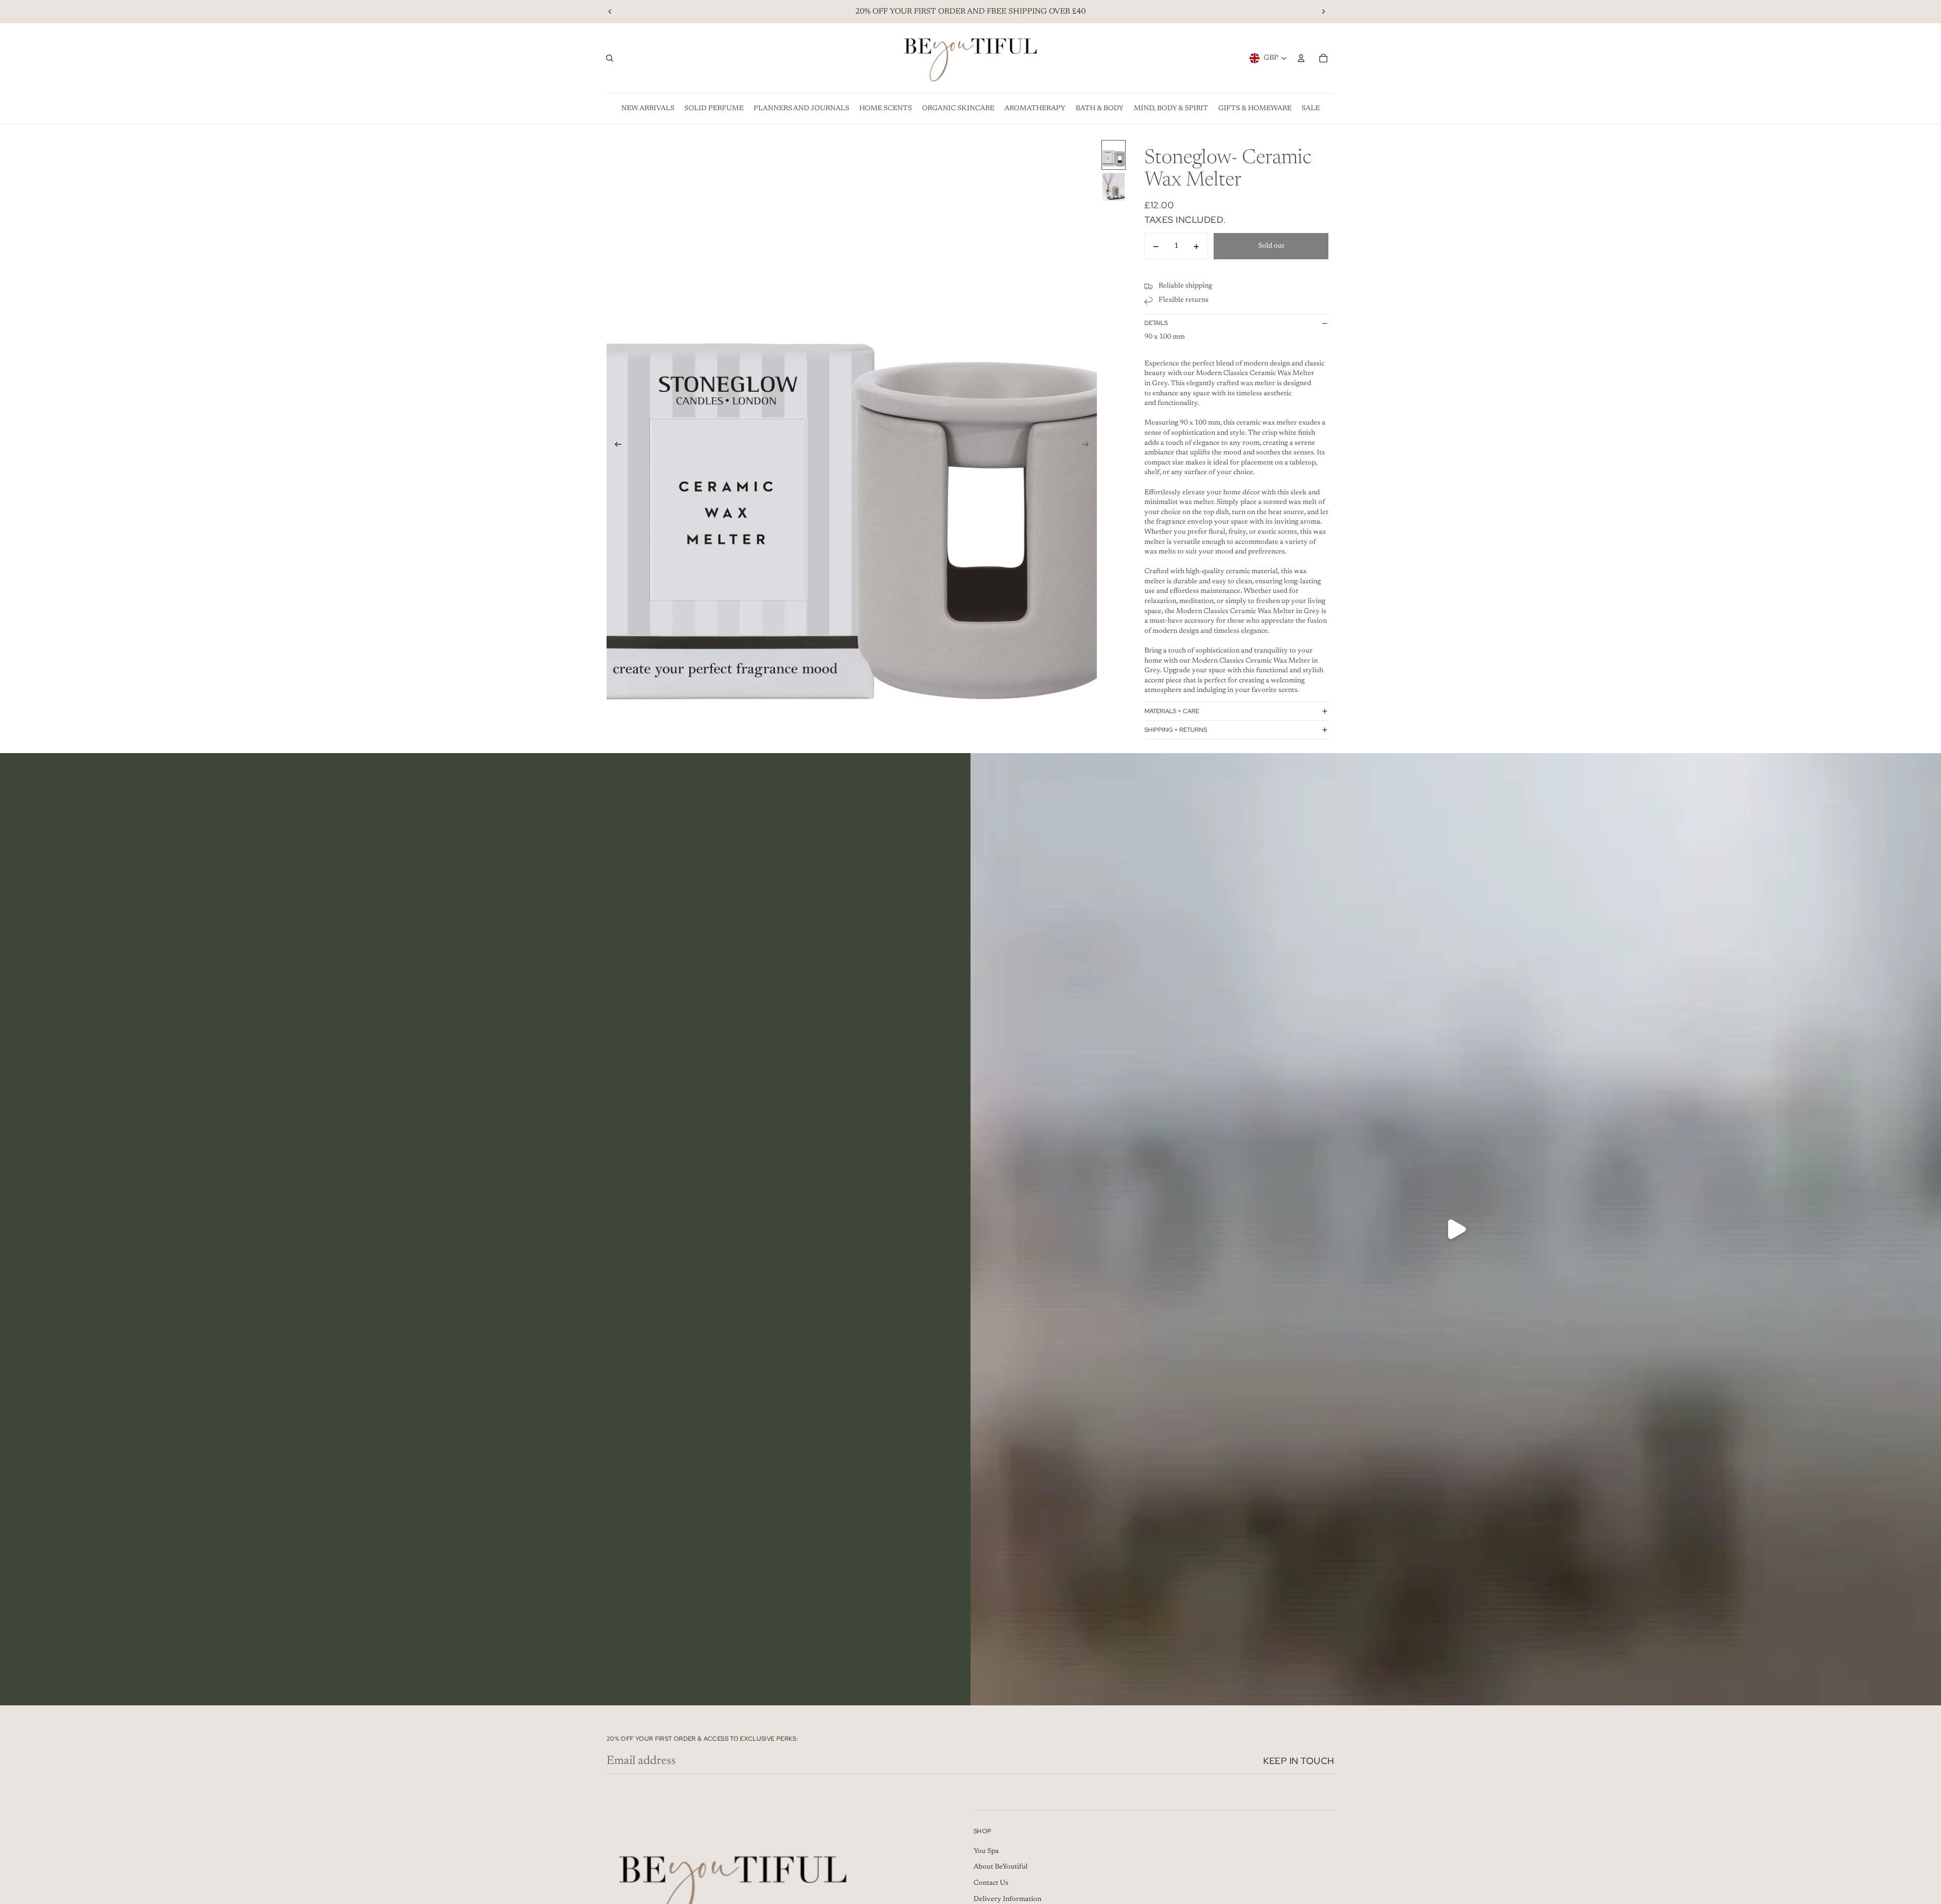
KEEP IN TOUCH (1299, 1761)
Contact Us (991, 1883)
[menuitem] (648, 109)
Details (1156, 323)
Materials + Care (1172, 711)
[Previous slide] (610, 12)
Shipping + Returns (1176, 730)
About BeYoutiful (1001, 1867)
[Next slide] (1323, 12)
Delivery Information (1007, 1899)
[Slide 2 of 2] (1114, 187)
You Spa (986, 1851)
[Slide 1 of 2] (1114, 155)
